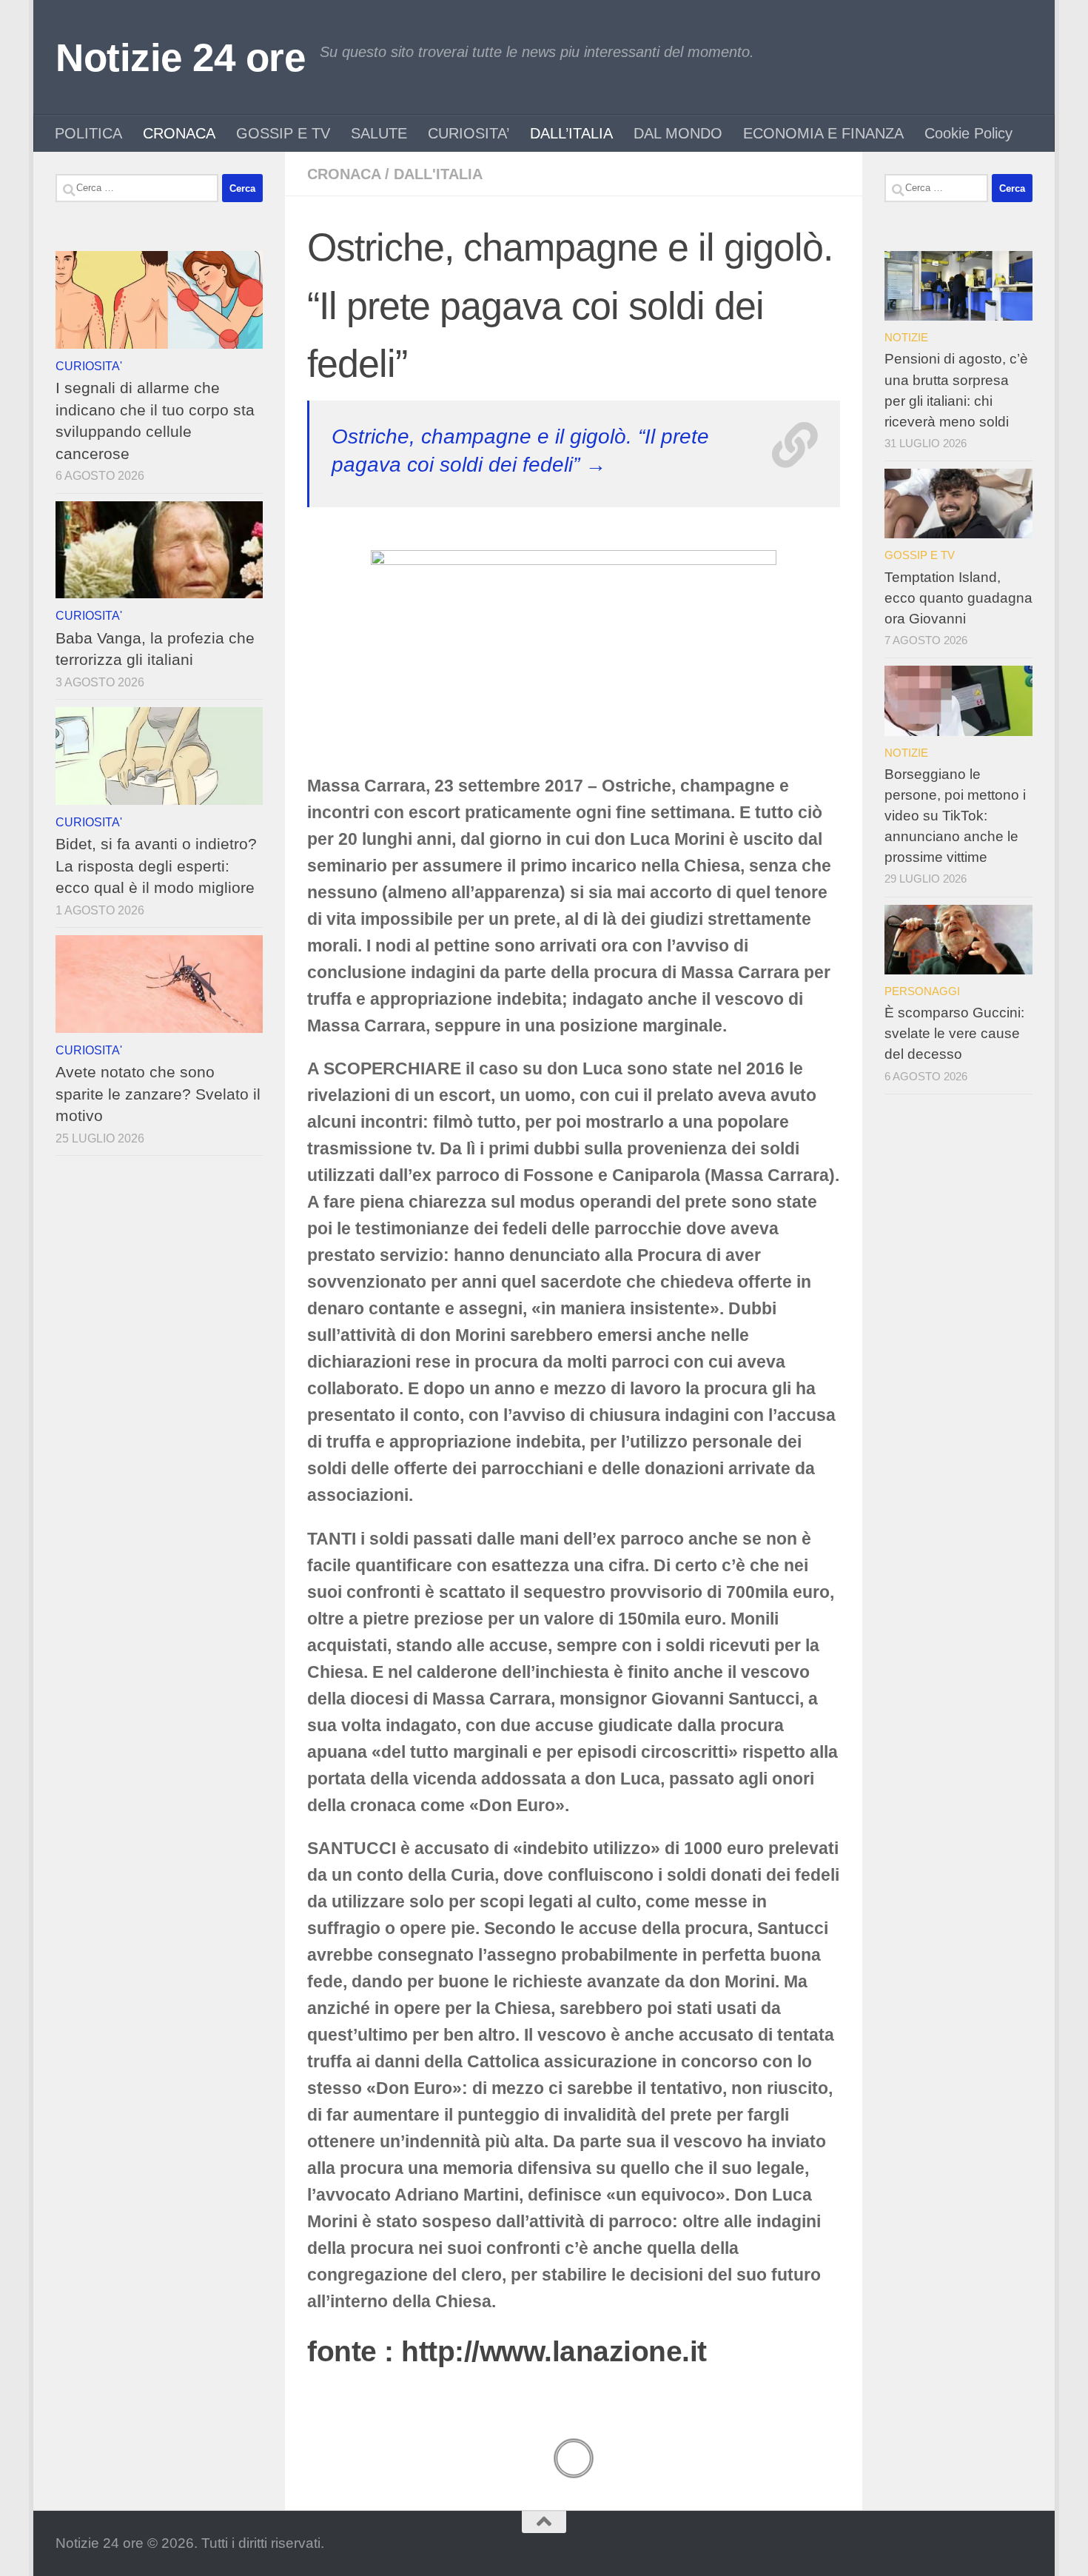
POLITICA (88, 133)
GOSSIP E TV (283, 133)
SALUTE (379, 133)
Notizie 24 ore (180, 57)
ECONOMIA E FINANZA (823, 133)
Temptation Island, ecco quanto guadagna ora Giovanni (958, 598)
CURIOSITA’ (469, 133)
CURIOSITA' (89, 366)
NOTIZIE (906, 337)
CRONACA (179, 133)
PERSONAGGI (922, 991)
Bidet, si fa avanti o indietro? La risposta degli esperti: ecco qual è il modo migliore (156, 866)
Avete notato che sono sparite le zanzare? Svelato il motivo (158, 1094)
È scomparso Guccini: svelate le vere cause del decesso (954, 1033)
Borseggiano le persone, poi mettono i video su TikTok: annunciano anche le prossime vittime (955, 816)
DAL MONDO (678, 133)
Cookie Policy (968, 133)
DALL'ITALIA (438, 174)
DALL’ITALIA (571, 133)
